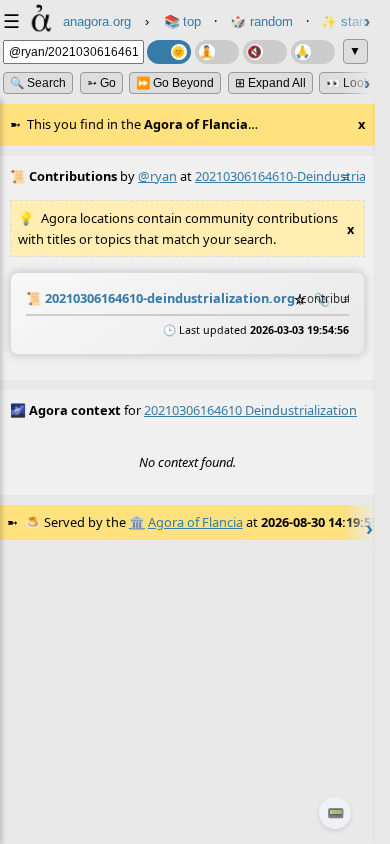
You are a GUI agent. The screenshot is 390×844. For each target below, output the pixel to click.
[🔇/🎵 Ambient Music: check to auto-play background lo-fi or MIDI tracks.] (265, 52)
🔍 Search (38, 83)
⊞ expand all (270, 83)
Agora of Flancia (195, 522)
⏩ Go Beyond (175, 83)
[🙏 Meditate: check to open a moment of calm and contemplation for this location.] (313, 52)
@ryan (157, 176)
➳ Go (101, 83)
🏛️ (137, 522)
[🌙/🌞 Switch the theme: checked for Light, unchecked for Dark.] (169, 52)
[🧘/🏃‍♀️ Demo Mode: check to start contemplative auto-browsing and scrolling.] (217, 52)
